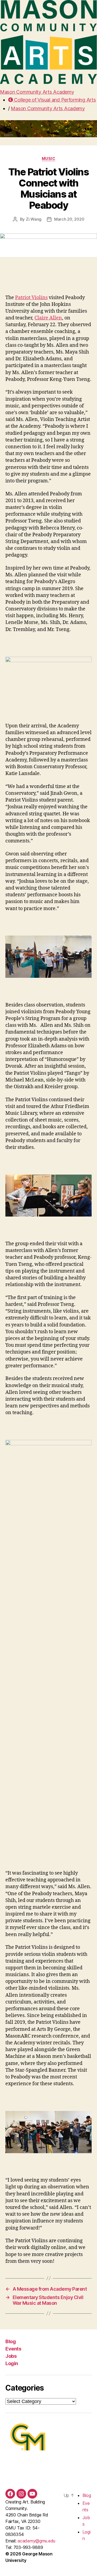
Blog (11, 2341)
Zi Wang (34, 219)
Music (49, 158)
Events (13, 2349)
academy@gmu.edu (36, 2541)
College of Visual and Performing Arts (54, 100)
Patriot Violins (31, 298)
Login (12, 2363)
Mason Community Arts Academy (37, 92)
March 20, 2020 (69, 219)
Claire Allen (48, 318)
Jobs (11, 2356)
